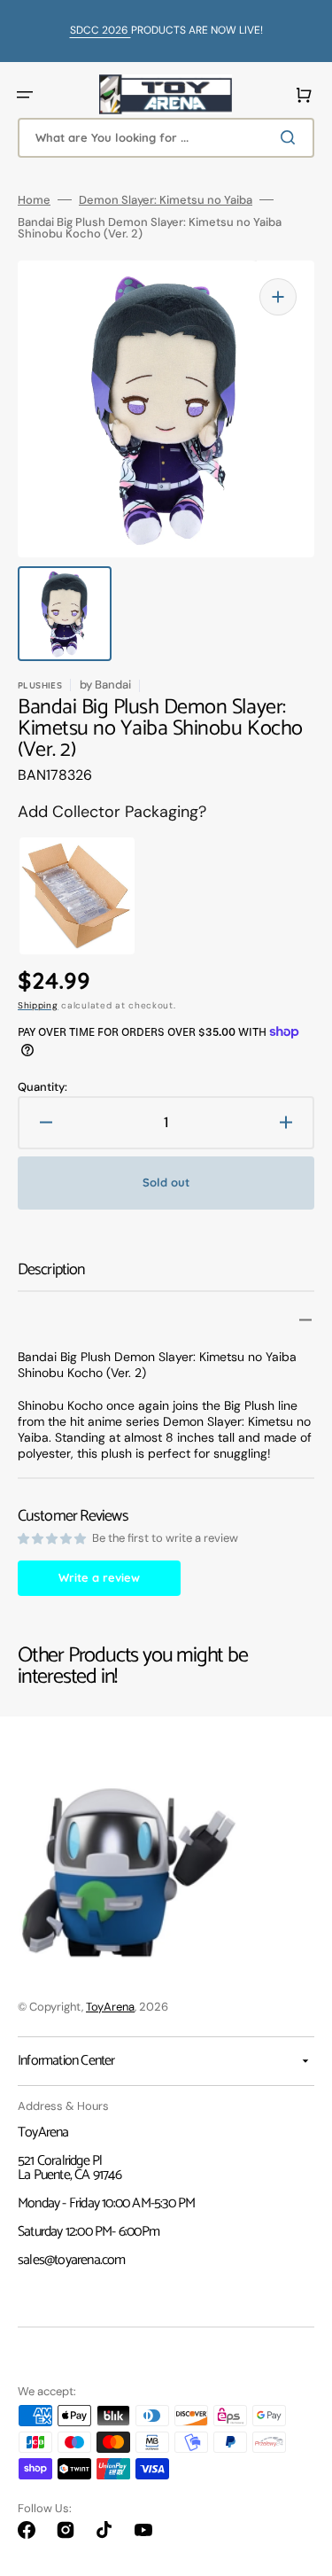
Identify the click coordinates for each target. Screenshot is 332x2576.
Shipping (38, 1005)
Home (34, 200)
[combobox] (166, 138)
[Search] (291, 137)
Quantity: (42, 1087)
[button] (25, 95)
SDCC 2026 (100, 30)
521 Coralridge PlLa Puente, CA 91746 (69, 2168)
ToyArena (110, 2007)
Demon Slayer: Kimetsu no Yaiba (166, 200)
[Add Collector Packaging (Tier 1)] (61, 896)
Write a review (99, 1577)
